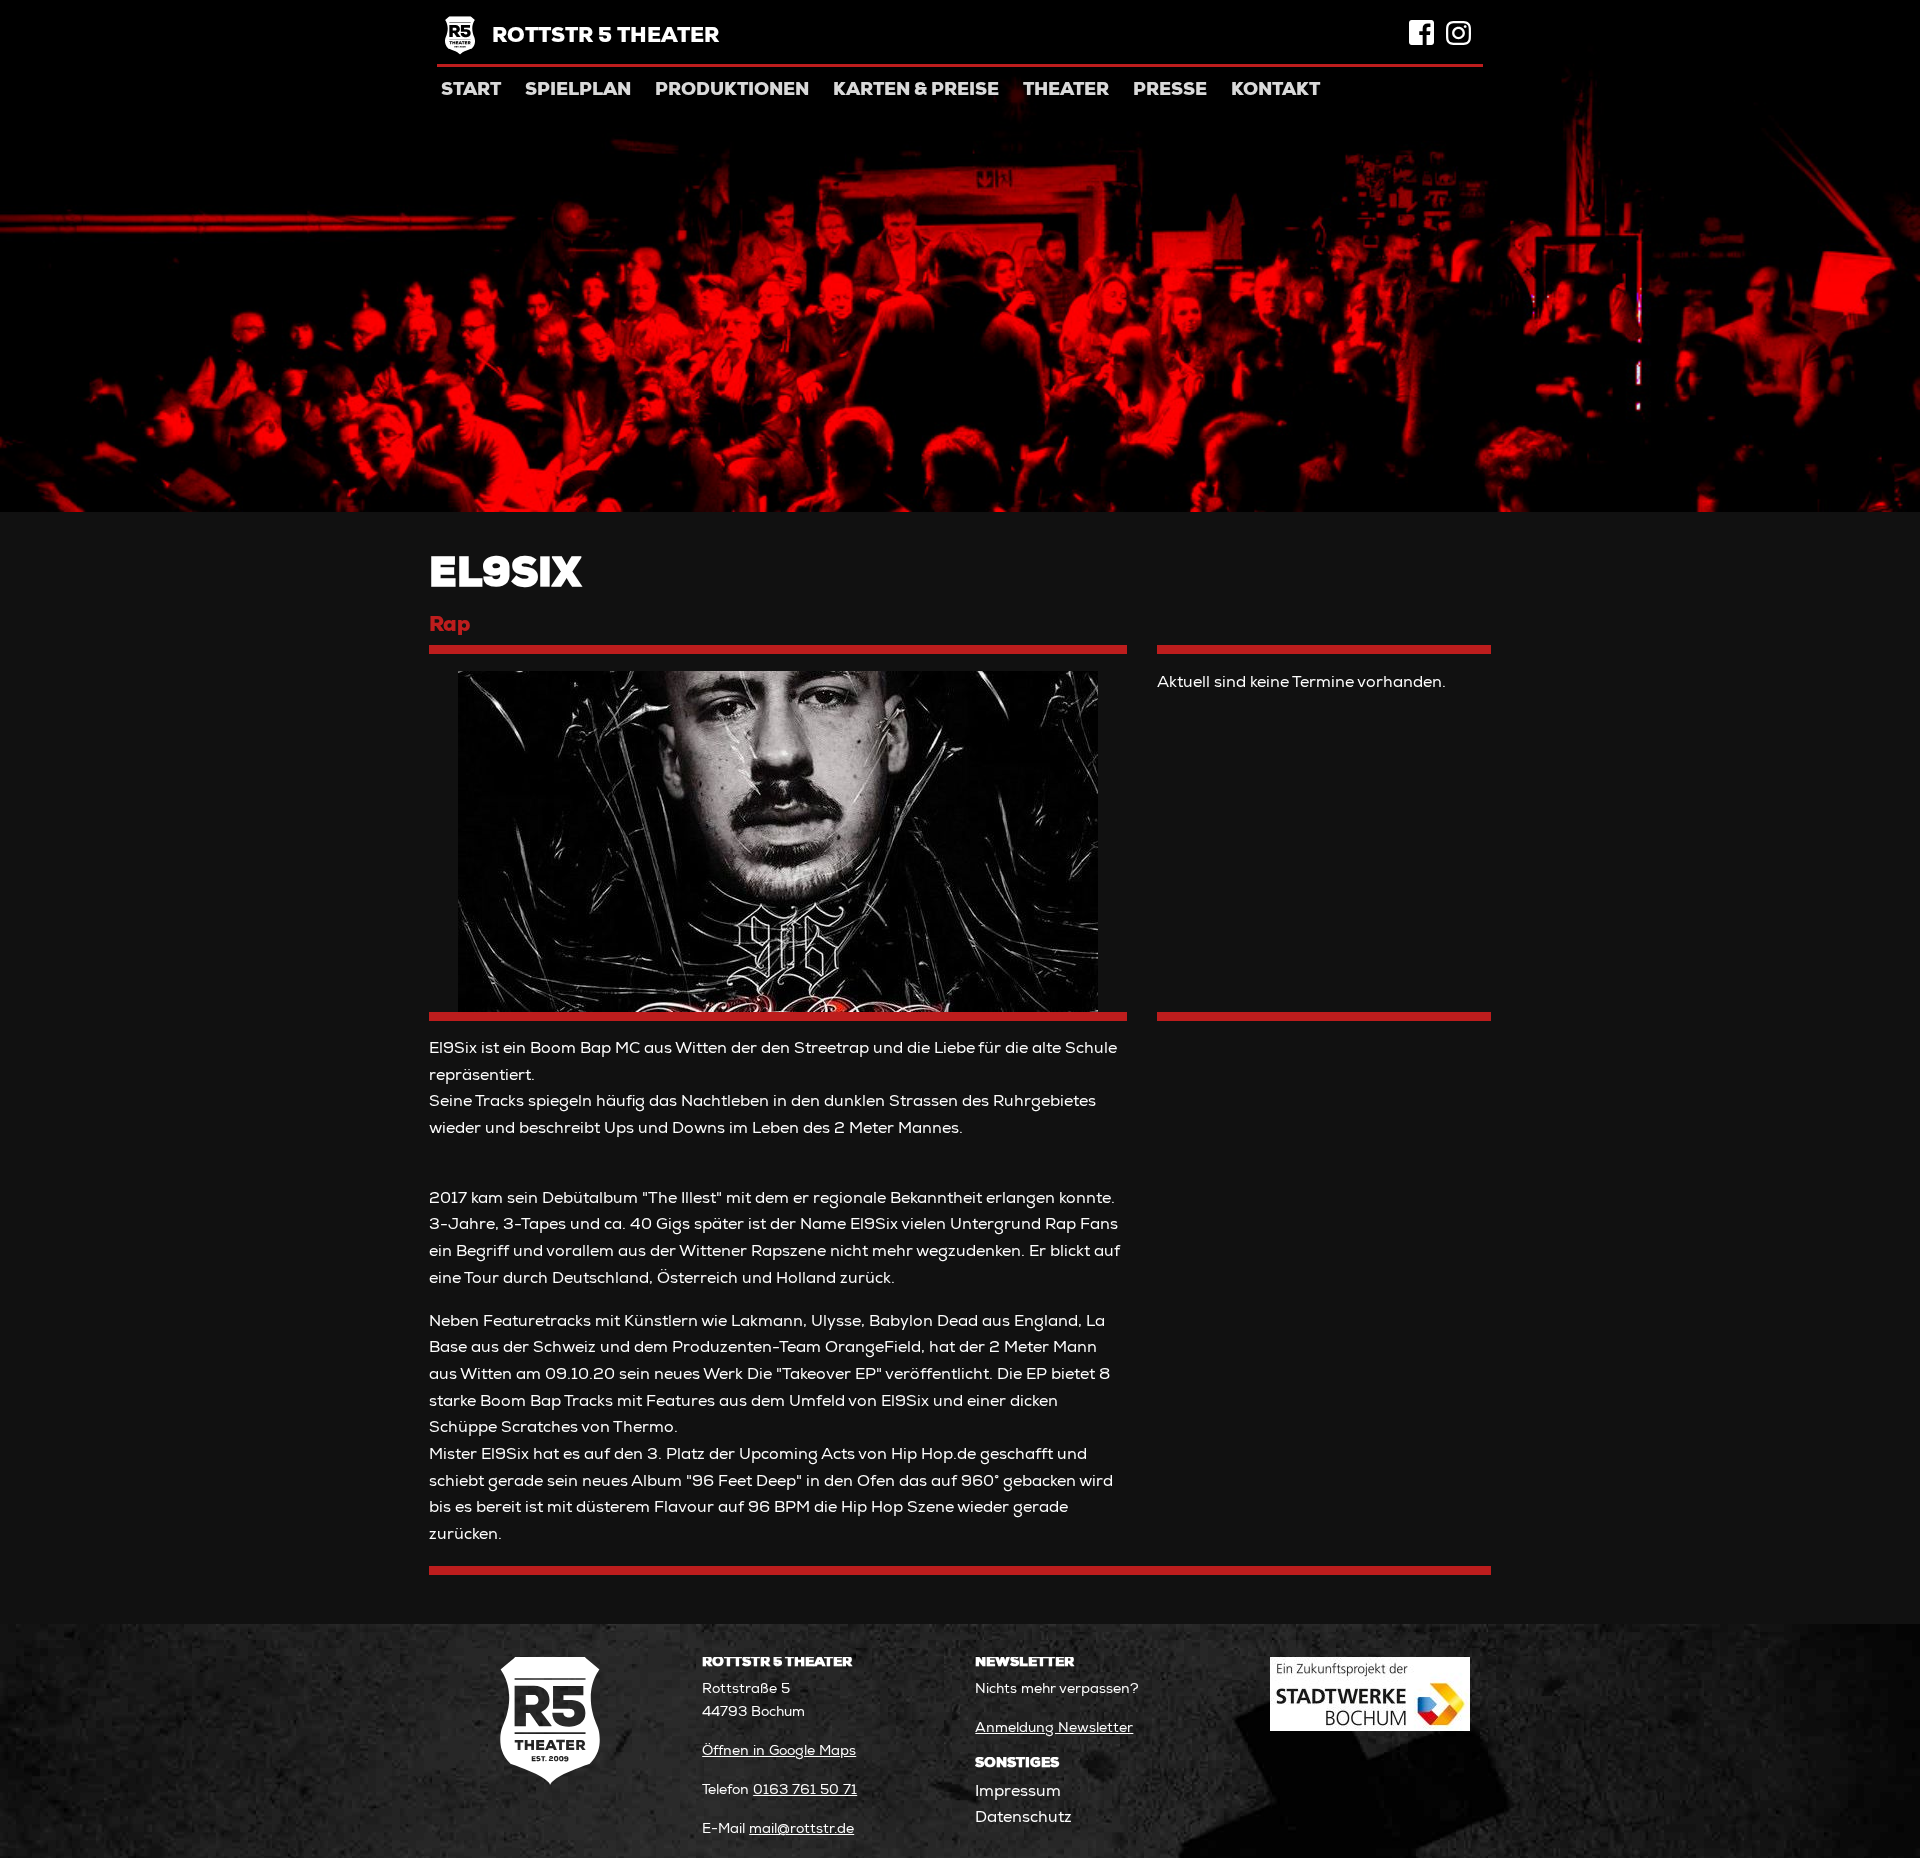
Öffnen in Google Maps (779, 1752)
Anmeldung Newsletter (1054, 1729)
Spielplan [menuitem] (578, 91)
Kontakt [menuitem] (1275, 91)
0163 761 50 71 (805, 1791)
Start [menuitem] (471, 91)
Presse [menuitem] (1170, 91)
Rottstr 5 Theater (605, 37)
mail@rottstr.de (801, 1830)
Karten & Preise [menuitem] (916, 91)
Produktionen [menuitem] (732, 91)
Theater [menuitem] (1066, 91)
